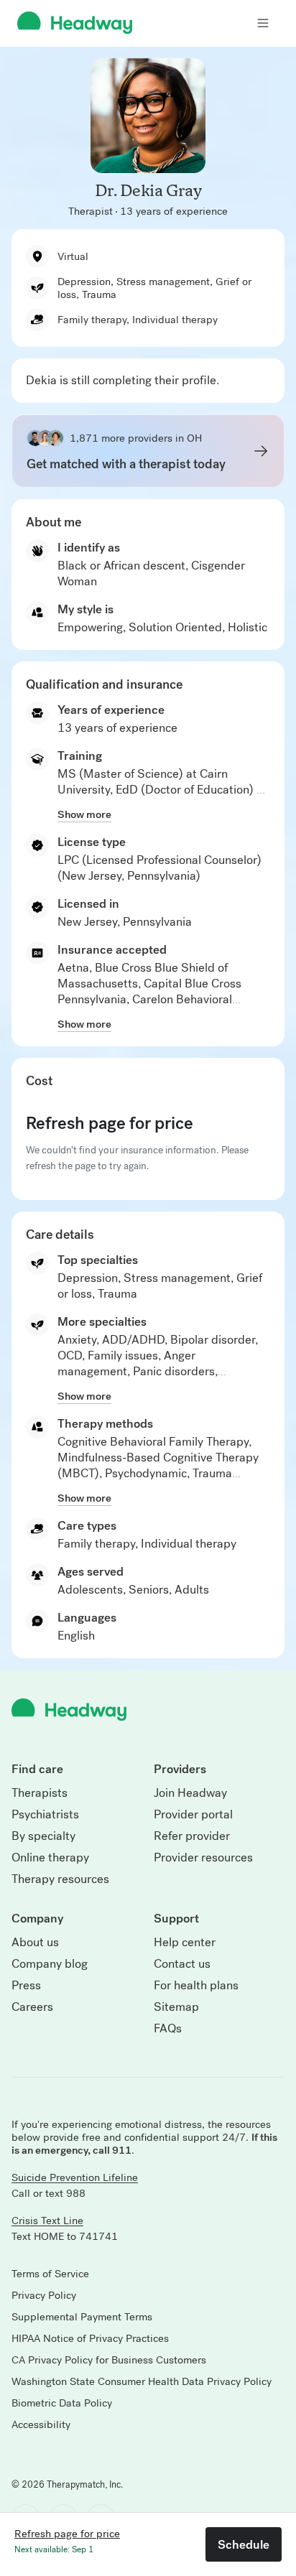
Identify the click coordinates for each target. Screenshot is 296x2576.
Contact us (182, 1964)
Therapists (40, 1793)
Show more (84, 814)
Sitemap (176, 2007)
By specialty (43, 1836)
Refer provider (192, 1836)
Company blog (50, 1964)
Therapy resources (60, 1879)
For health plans (196, 1986)
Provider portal (193, 1815)
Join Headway (190, 1793)
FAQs (168, 2029)
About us (35, 1943)
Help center (185, 1943)
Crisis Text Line (47, 2221)
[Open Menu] (263, 23)
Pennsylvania (157, 922)
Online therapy (50, 1858)
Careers (32, 2007)
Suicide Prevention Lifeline (75, 2177)
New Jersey (87, 922)
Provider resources (203, 1858)
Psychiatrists (45, 1815)
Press (26, 1986)
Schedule (244, 2544)
